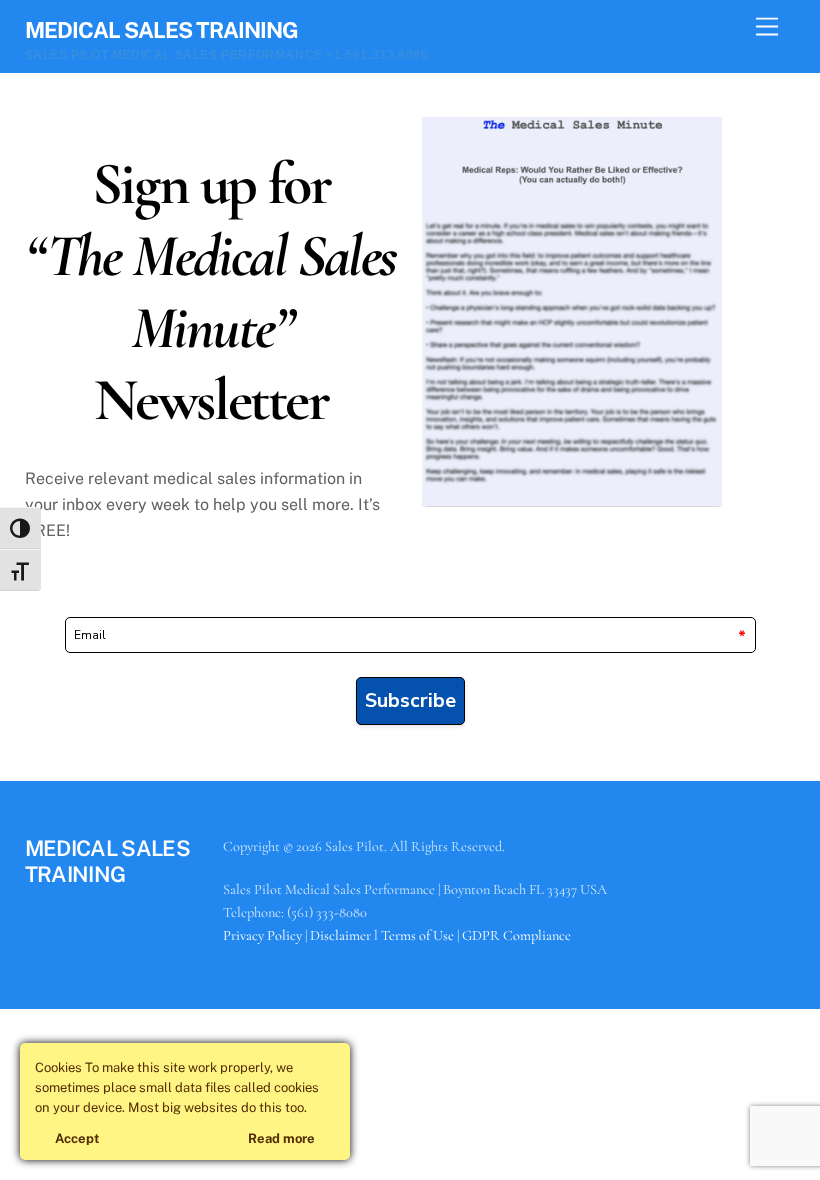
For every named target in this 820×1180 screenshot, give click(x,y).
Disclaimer (340, 935)
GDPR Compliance (516, 935)
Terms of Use (417, 935)
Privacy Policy (262, 935)
